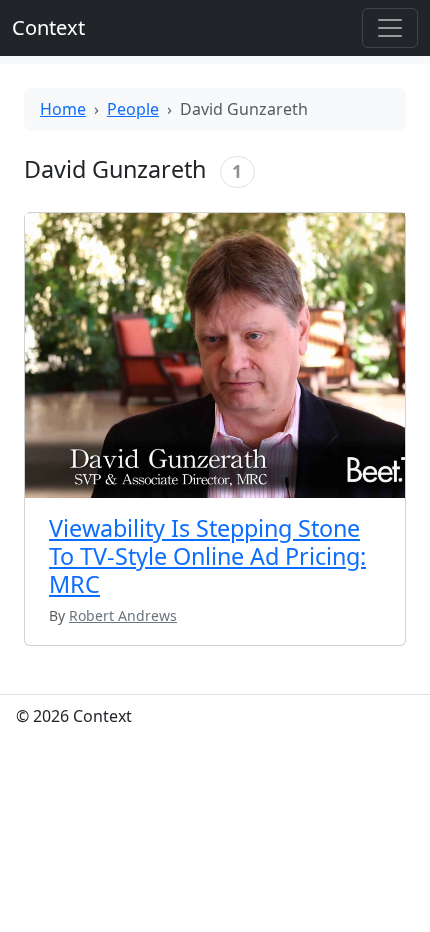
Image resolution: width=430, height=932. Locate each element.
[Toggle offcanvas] (390, 28)
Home (63, 109)
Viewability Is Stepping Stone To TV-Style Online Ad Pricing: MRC (207, 556)
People (133, 109)
